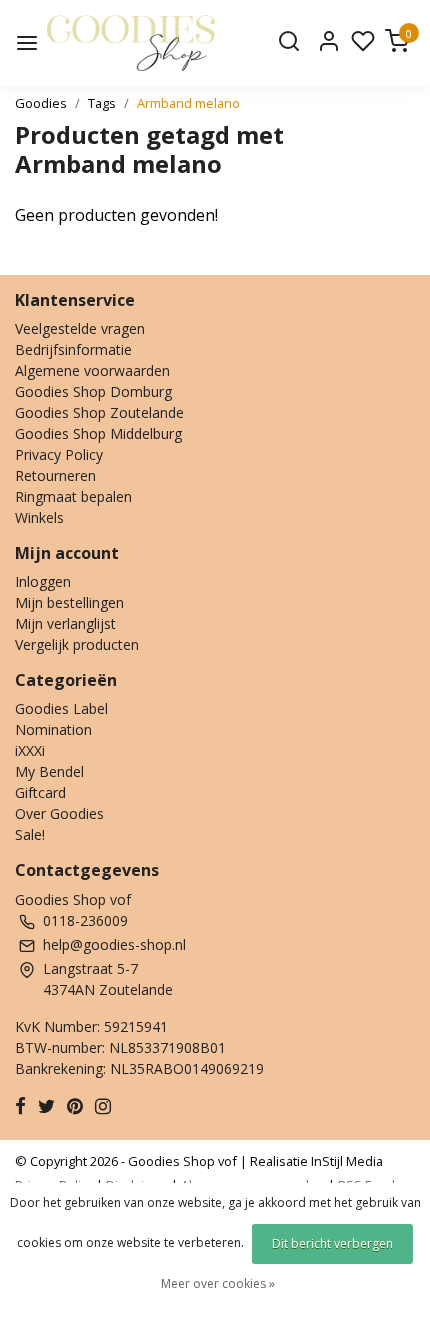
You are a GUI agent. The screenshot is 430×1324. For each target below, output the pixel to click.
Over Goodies (59, 813)
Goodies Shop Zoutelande (99, 412)
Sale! (30, 834)
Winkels (39, 517)
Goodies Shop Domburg (93, 391)
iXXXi (30, 750)
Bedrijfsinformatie (73, 349)
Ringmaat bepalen (73, 496)
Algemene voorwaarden (92, 370)
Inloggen (43, 581)
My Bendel (49, 771)
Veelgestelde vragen (80, 328)
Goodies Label (61, 708)
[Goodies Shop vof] (131, 43)
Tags (102, 103)
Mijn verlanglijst (65, 623)
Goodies (41, 103)
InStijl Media (345, 1161)
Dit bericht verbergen (332, 1243)
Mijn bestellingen (69, 602)
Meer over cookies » (218, 1283)
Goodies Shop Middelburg (98, 433)
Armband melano (188, 103)
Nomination (53, 729)
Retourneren (55, 475)
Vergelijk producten (77, 644)
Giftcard (40, 792)
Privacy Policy (59, 454)
